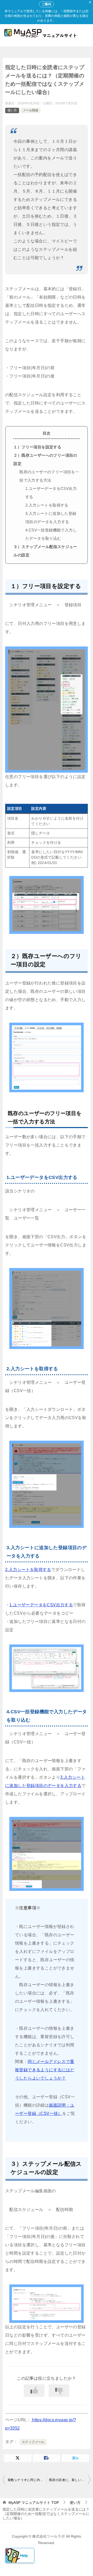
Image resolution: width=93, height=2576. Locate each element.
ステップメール (33, 2442)
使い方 (12, 110)
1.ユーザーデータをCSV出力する (41, 1605)
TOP (34, 2503)
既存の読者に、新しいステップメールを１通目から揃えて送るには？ (70, 2480)
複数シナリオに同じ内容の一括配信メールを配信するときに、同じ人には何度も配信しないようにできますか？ (27, 2480)
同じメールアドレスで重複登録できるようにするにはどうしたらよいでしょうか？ (45, 2070)
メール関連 (30, 110)
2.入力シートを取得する (47, 505)
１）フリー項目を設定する (37, 447)
